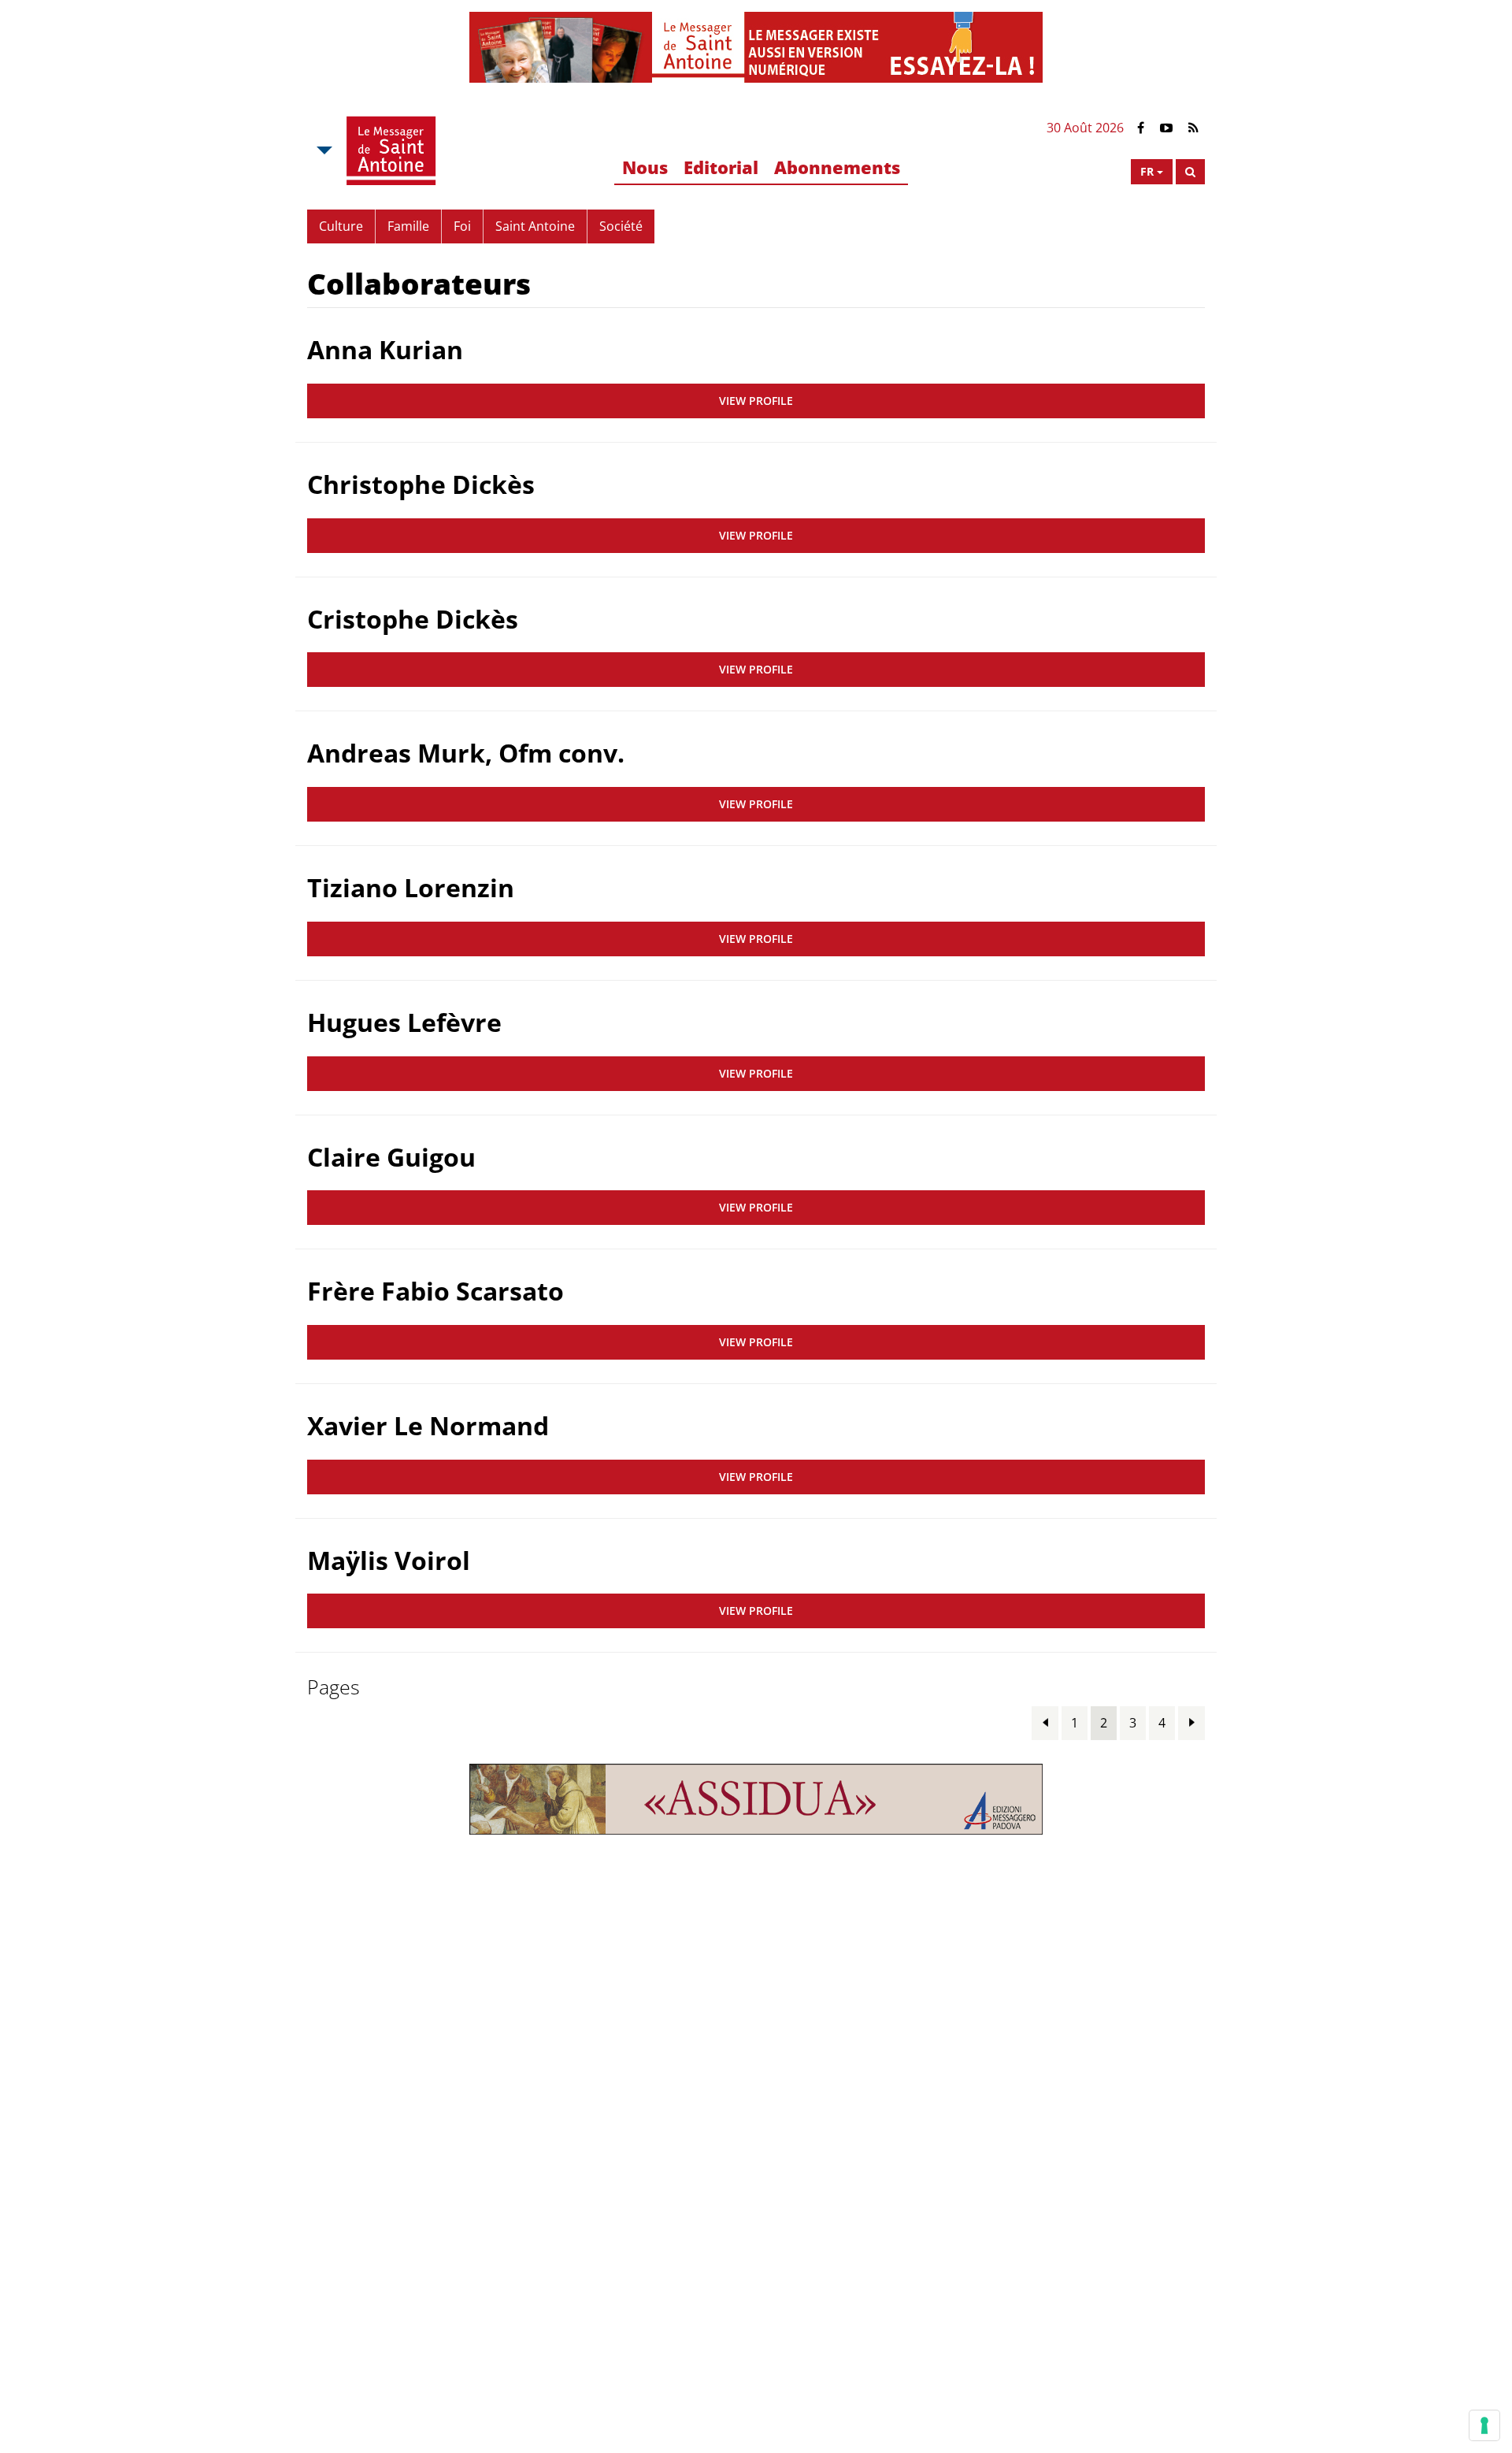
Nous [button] (645, 167)
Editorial (721, 167)
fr (1147, 171)
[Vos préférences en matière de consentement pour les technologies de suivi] (1484, 2425)
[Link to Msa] (391, 150)
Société (621, 226)
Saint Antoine (535, 226)
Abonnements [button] (837, 167)
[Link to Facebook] (1141, 128)
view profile (756, 401)
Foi (462, 226)
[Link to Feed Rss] (1193, 128)
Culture (341, 226)
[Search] (1190, 172)
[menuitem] (645, 168)
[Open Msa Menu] (323, 150)
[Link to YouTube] (1166, 128)
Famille (408, 226)
